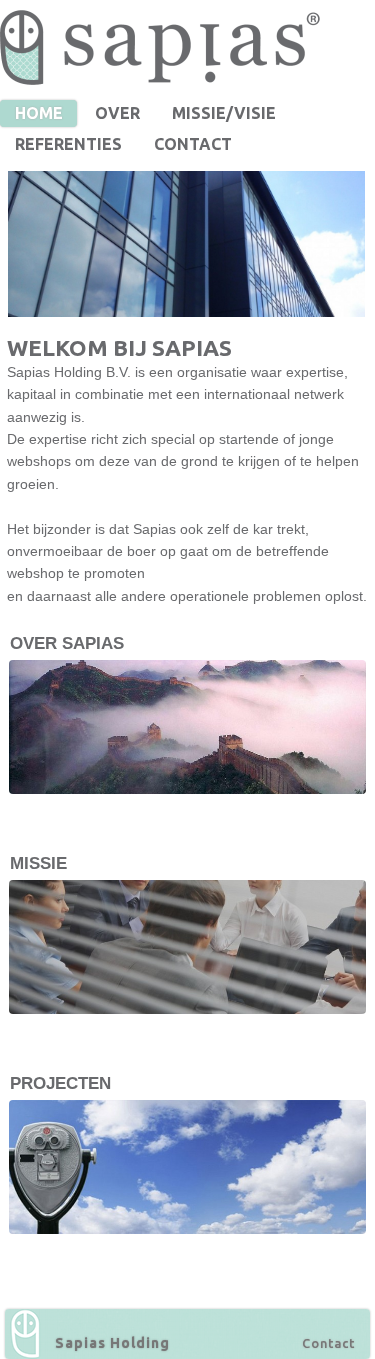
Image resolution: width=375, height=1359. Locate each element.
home (39, 113)
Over (117, 113)
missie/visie (224, 113)
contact (193, 144)
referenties (68, 144)
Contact (328, 1343)
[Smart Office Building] (190, 244)
